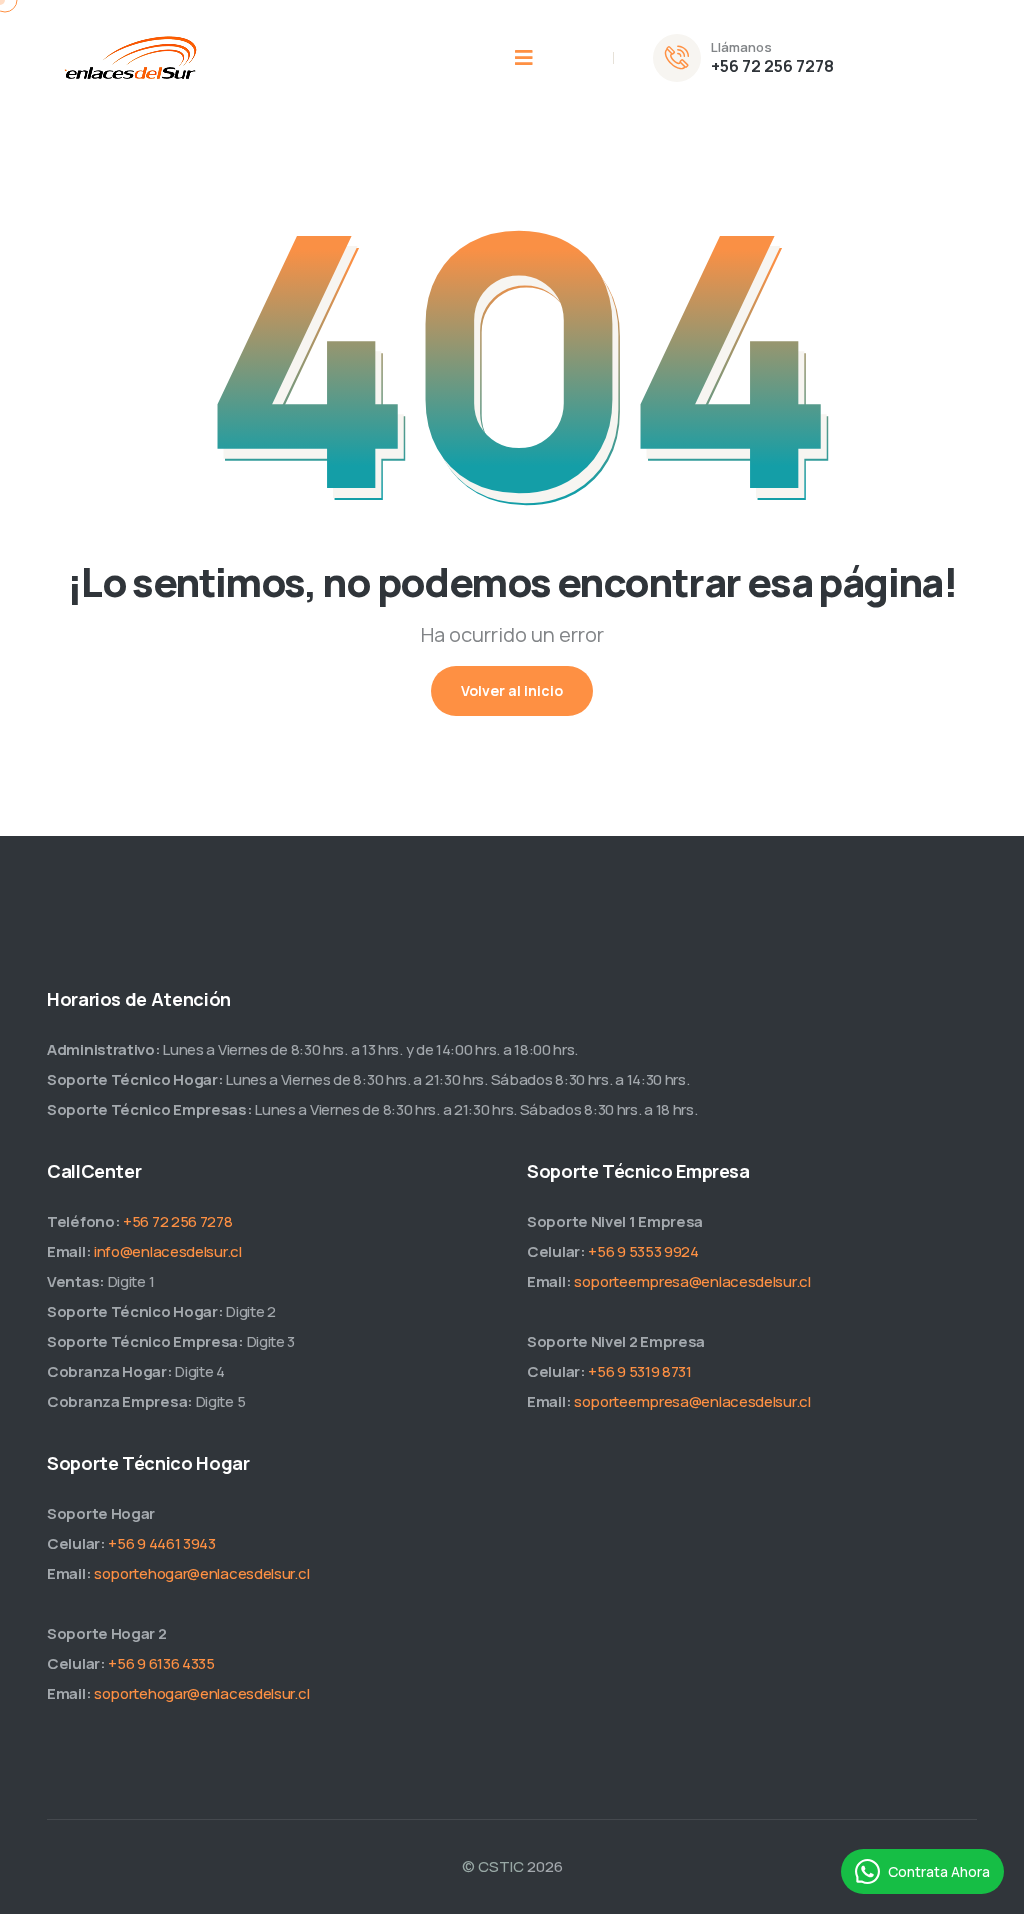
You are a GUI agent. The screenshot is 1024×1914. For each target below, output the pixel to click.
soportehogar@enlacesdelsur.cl (201, 1573)
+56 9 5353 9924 (643, 1251)
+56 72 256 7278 (772, 66)
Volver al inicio (512, 690)
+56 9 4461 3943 (162, 1543)
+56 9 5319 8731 (640, 1371)
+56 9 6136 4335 (161, 1663)
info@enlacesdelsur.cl (168, 1251)
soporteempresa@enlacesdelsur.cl (692, 1281)
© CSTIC (493, 1866)
